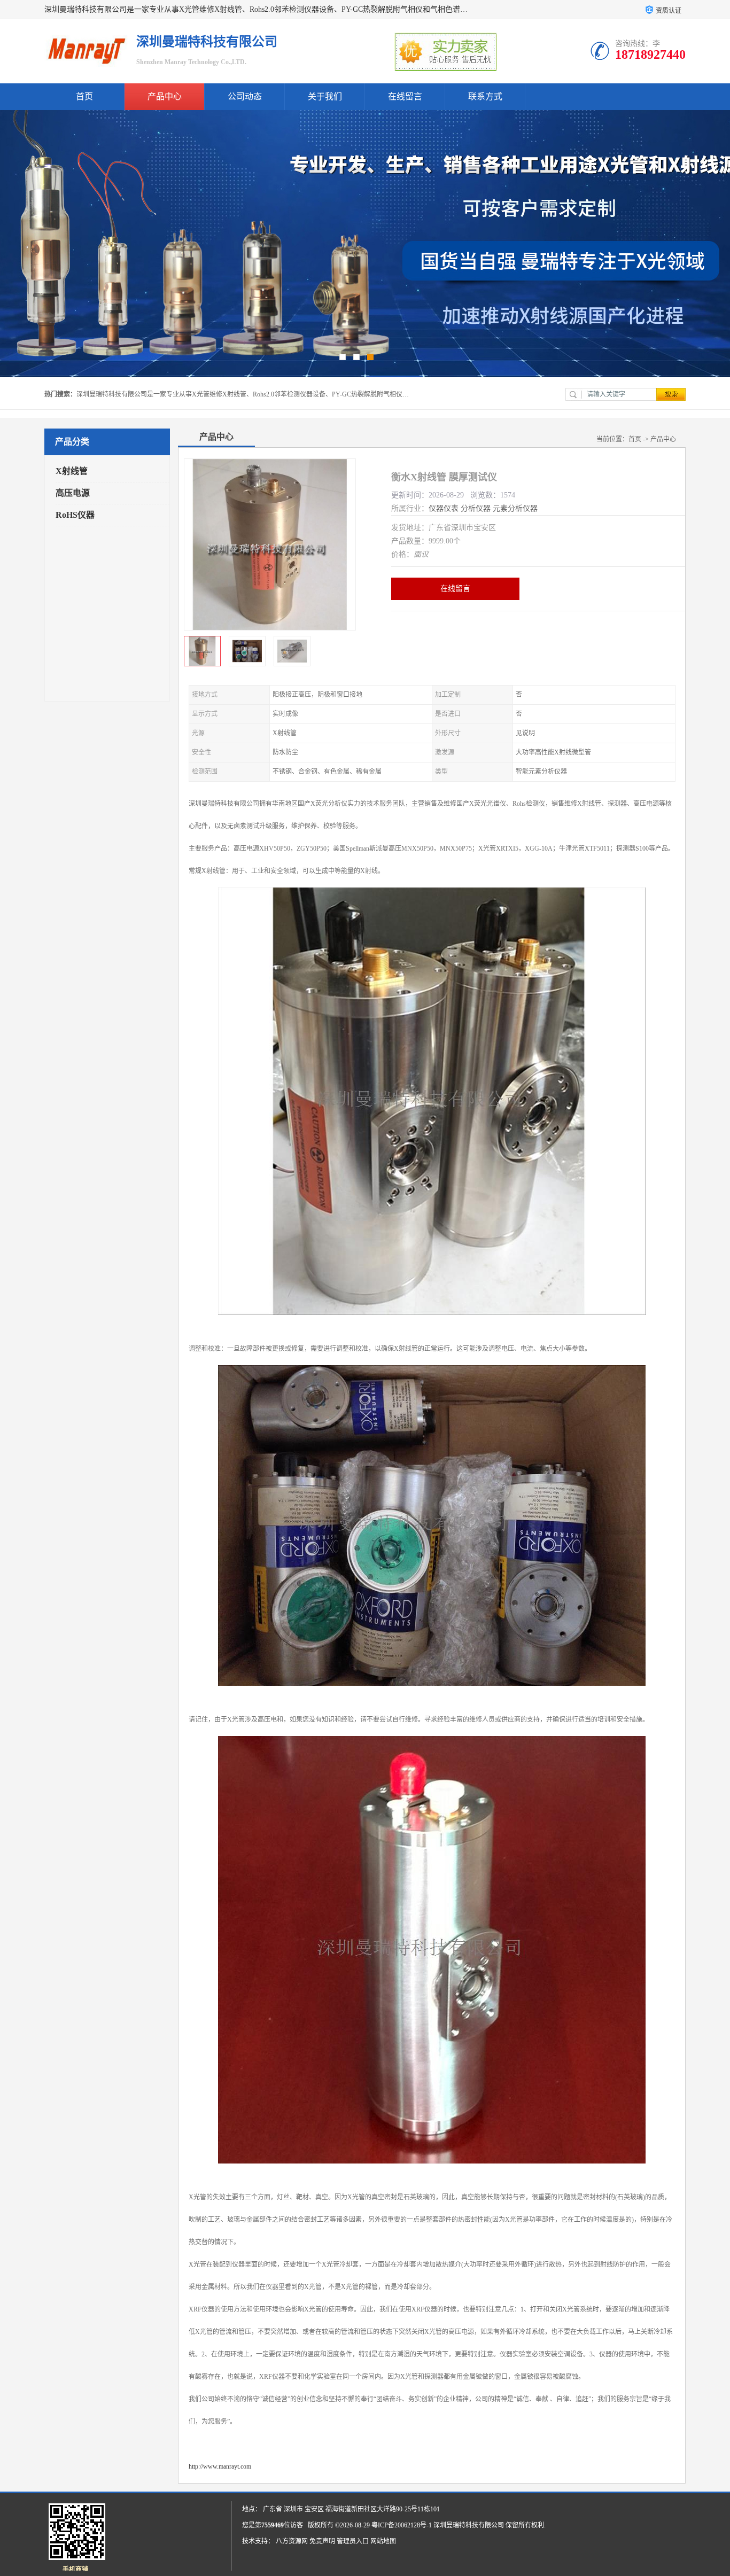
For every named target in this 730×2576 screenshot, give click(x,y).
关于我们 (325, 96)
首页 (84, 96)
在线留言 (405, 96)
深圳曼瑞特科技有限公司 (469, 2525)
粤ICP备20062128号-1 (402, 2525)
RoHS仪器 (75, 515)
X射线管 (72, 471)
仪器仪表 (444, 508)
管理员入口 (353, 2541)
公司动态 (245, 96)
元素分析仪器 (515, 508)
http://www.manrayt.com (220, 2466)
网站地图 (383, 2541)
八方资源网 (292, 2541)
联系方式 (485, 96)
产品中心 (165, 96)
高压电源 (73, 493)
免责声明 (322, 2541)
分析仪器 (476, 508)
